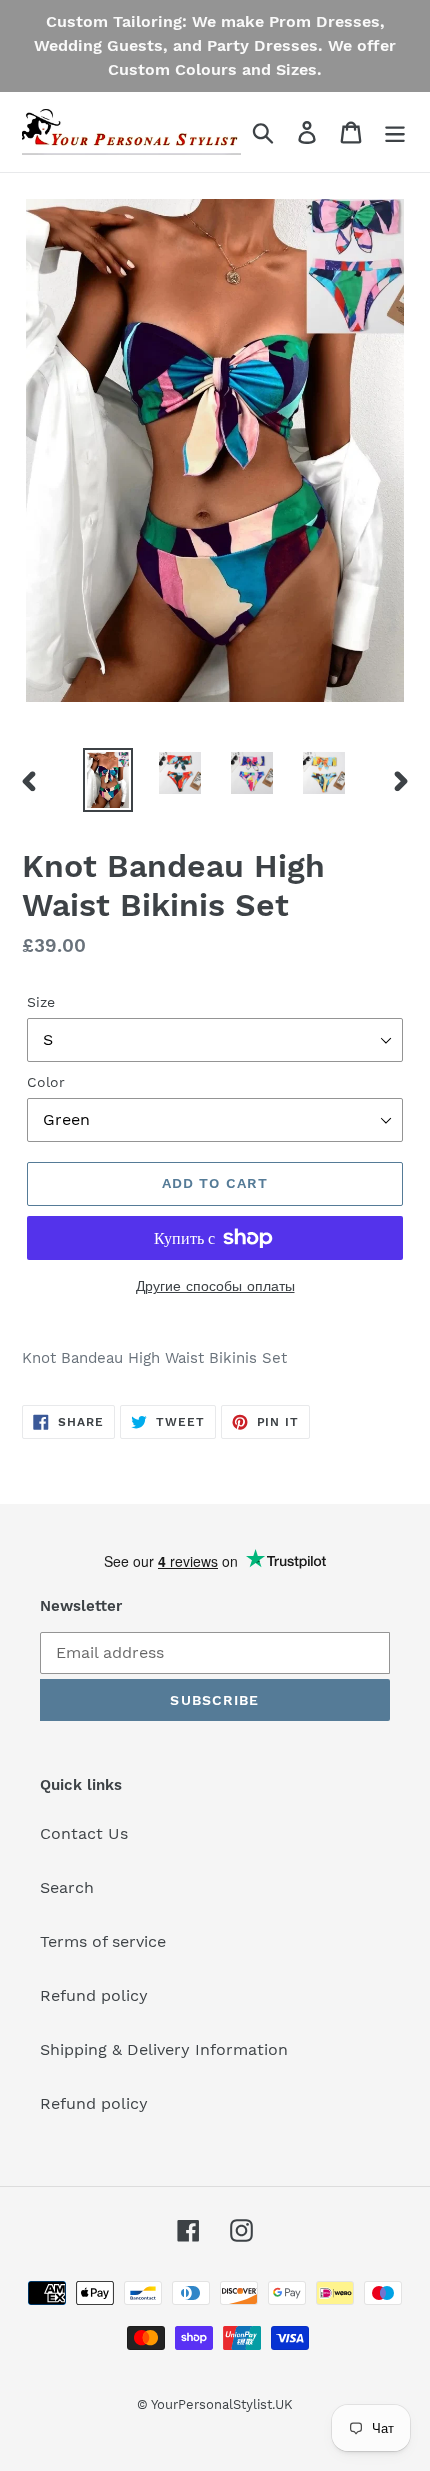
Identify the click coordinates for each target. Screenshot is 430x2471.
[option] (108, 780)
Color (46, 1082)
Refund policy (94, 1995)
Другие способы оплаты (215, 1286)
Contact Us (84, 1833)
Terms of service (103, 1941)
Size (41, 1002)
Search (67, 1887)
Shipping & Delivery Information (164, 2049)
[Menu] (395, 132)
